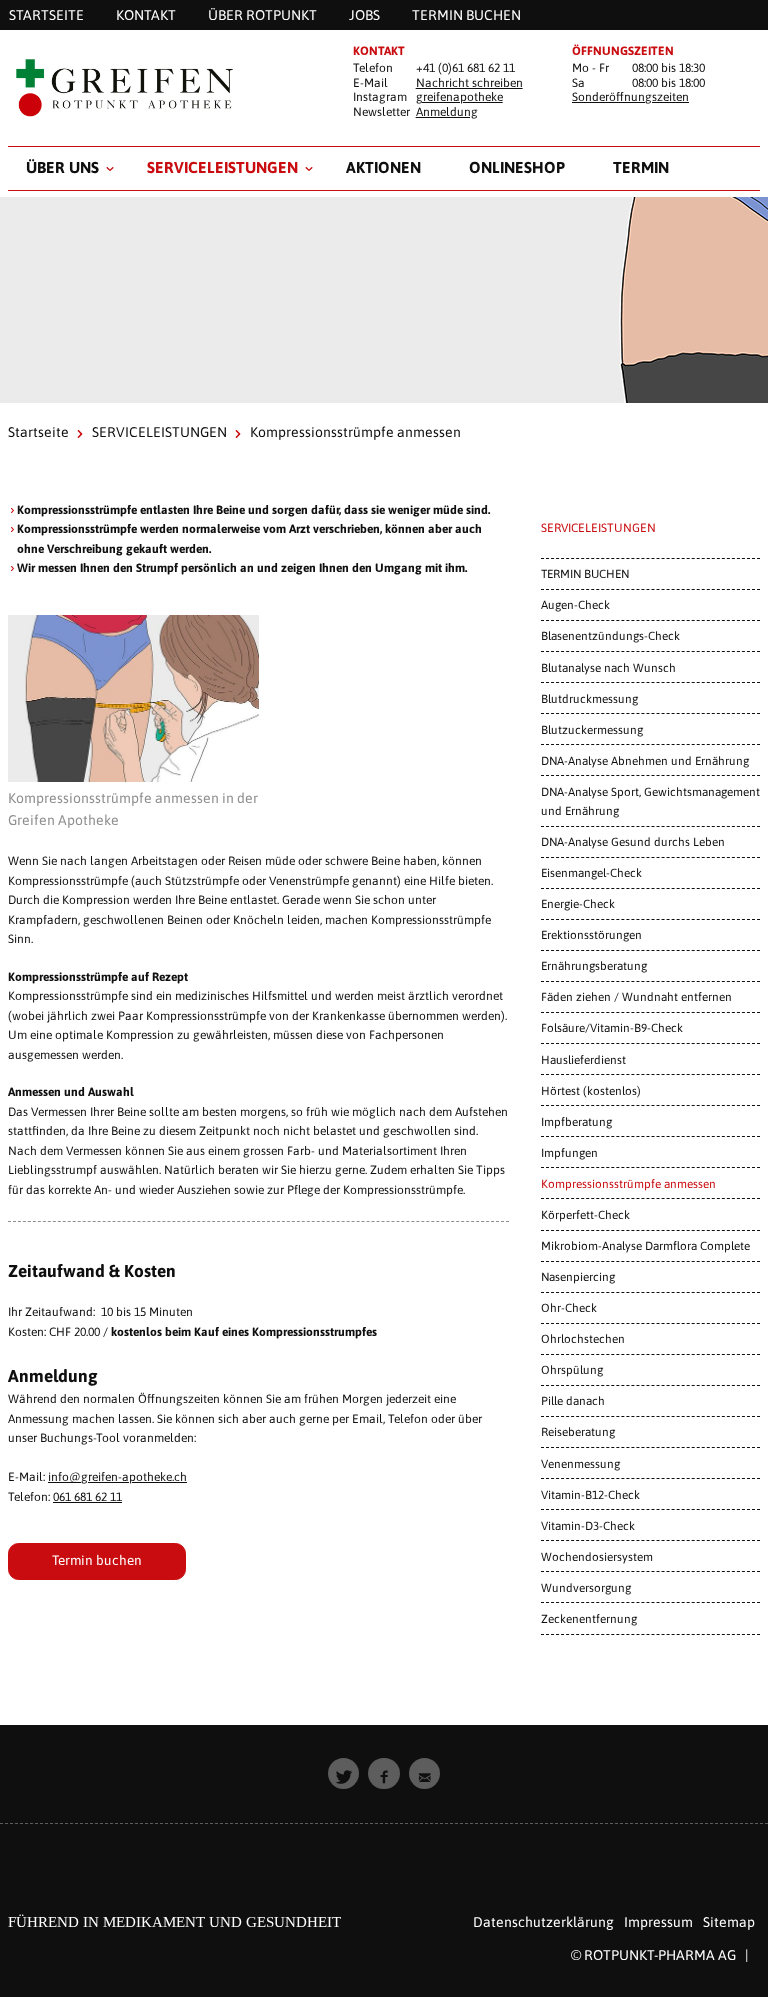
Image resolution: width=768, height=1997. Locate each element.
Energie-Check (578, 903)
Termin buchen (97, 1560)
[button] (344, 1774)
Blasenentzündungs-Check (610, 635)
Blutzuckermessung (592, 729)
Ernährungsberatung (594, 965)
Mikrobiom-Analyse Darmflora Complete (645, 1245)
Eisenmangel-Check (591, 872)
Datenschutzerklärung (543, 1922)
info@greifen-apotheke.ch (117, 1477)
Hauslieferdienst (583, 1059)
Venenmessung (580, 1463)
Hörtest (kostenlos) (591, 1090)
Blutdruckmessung (589, 698)
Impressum (658, 1922)
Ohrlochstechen (583, 1338)
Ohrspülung (572, 1369)
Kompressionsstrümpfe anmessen (628, 1183)
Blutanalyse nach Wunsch (608, 667)
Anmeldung (447, 112)
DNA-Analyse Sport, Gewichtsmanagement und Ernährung (650, 801)
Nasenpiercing (578, 1276)
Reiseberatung (578, 1431)
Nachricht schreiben (469, 83)
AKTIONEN (383, 167)
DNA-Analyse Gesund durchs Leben (633, 841)
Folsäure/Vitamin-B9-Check (612, 1027)
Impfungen (569, 1152)
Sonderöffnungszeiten (630, 97)
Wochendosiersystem (597, 1556)
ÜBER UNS (62, 167)
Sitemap (729, 1922)
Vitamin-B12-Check (590, 1494)
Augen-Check (575, 604)
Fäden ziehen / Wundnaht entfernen (636, 996)
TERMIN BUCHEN (585, 573)
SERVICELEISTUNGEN (222, 167)
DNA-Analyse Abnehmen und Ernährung (645, 760)
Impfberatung (576, 1121)
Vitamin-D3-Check (588, 1525)
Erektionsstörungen (591, 934)
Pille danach (573, 1400)
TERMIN (641, 167)
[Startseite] (164, 88)
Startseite (38, 432)
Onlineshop (517, 167)
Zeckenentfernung (589, 1618)
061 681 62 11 (87, 1497)
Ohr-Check (569, 1307)
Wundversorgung (586, 1587)
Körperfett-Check (585, 1214)
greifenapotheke (459, 97)
